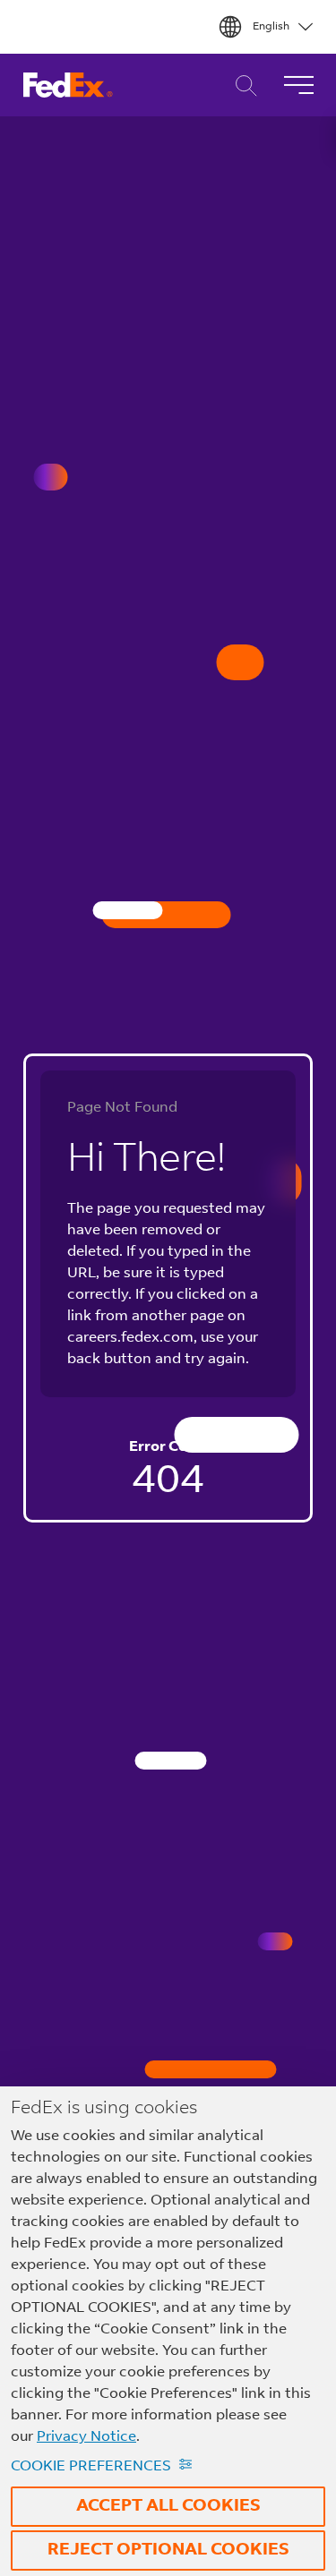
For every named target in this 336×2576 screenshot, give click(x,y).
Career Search (241, 85)
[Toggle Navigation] (298, 85)
